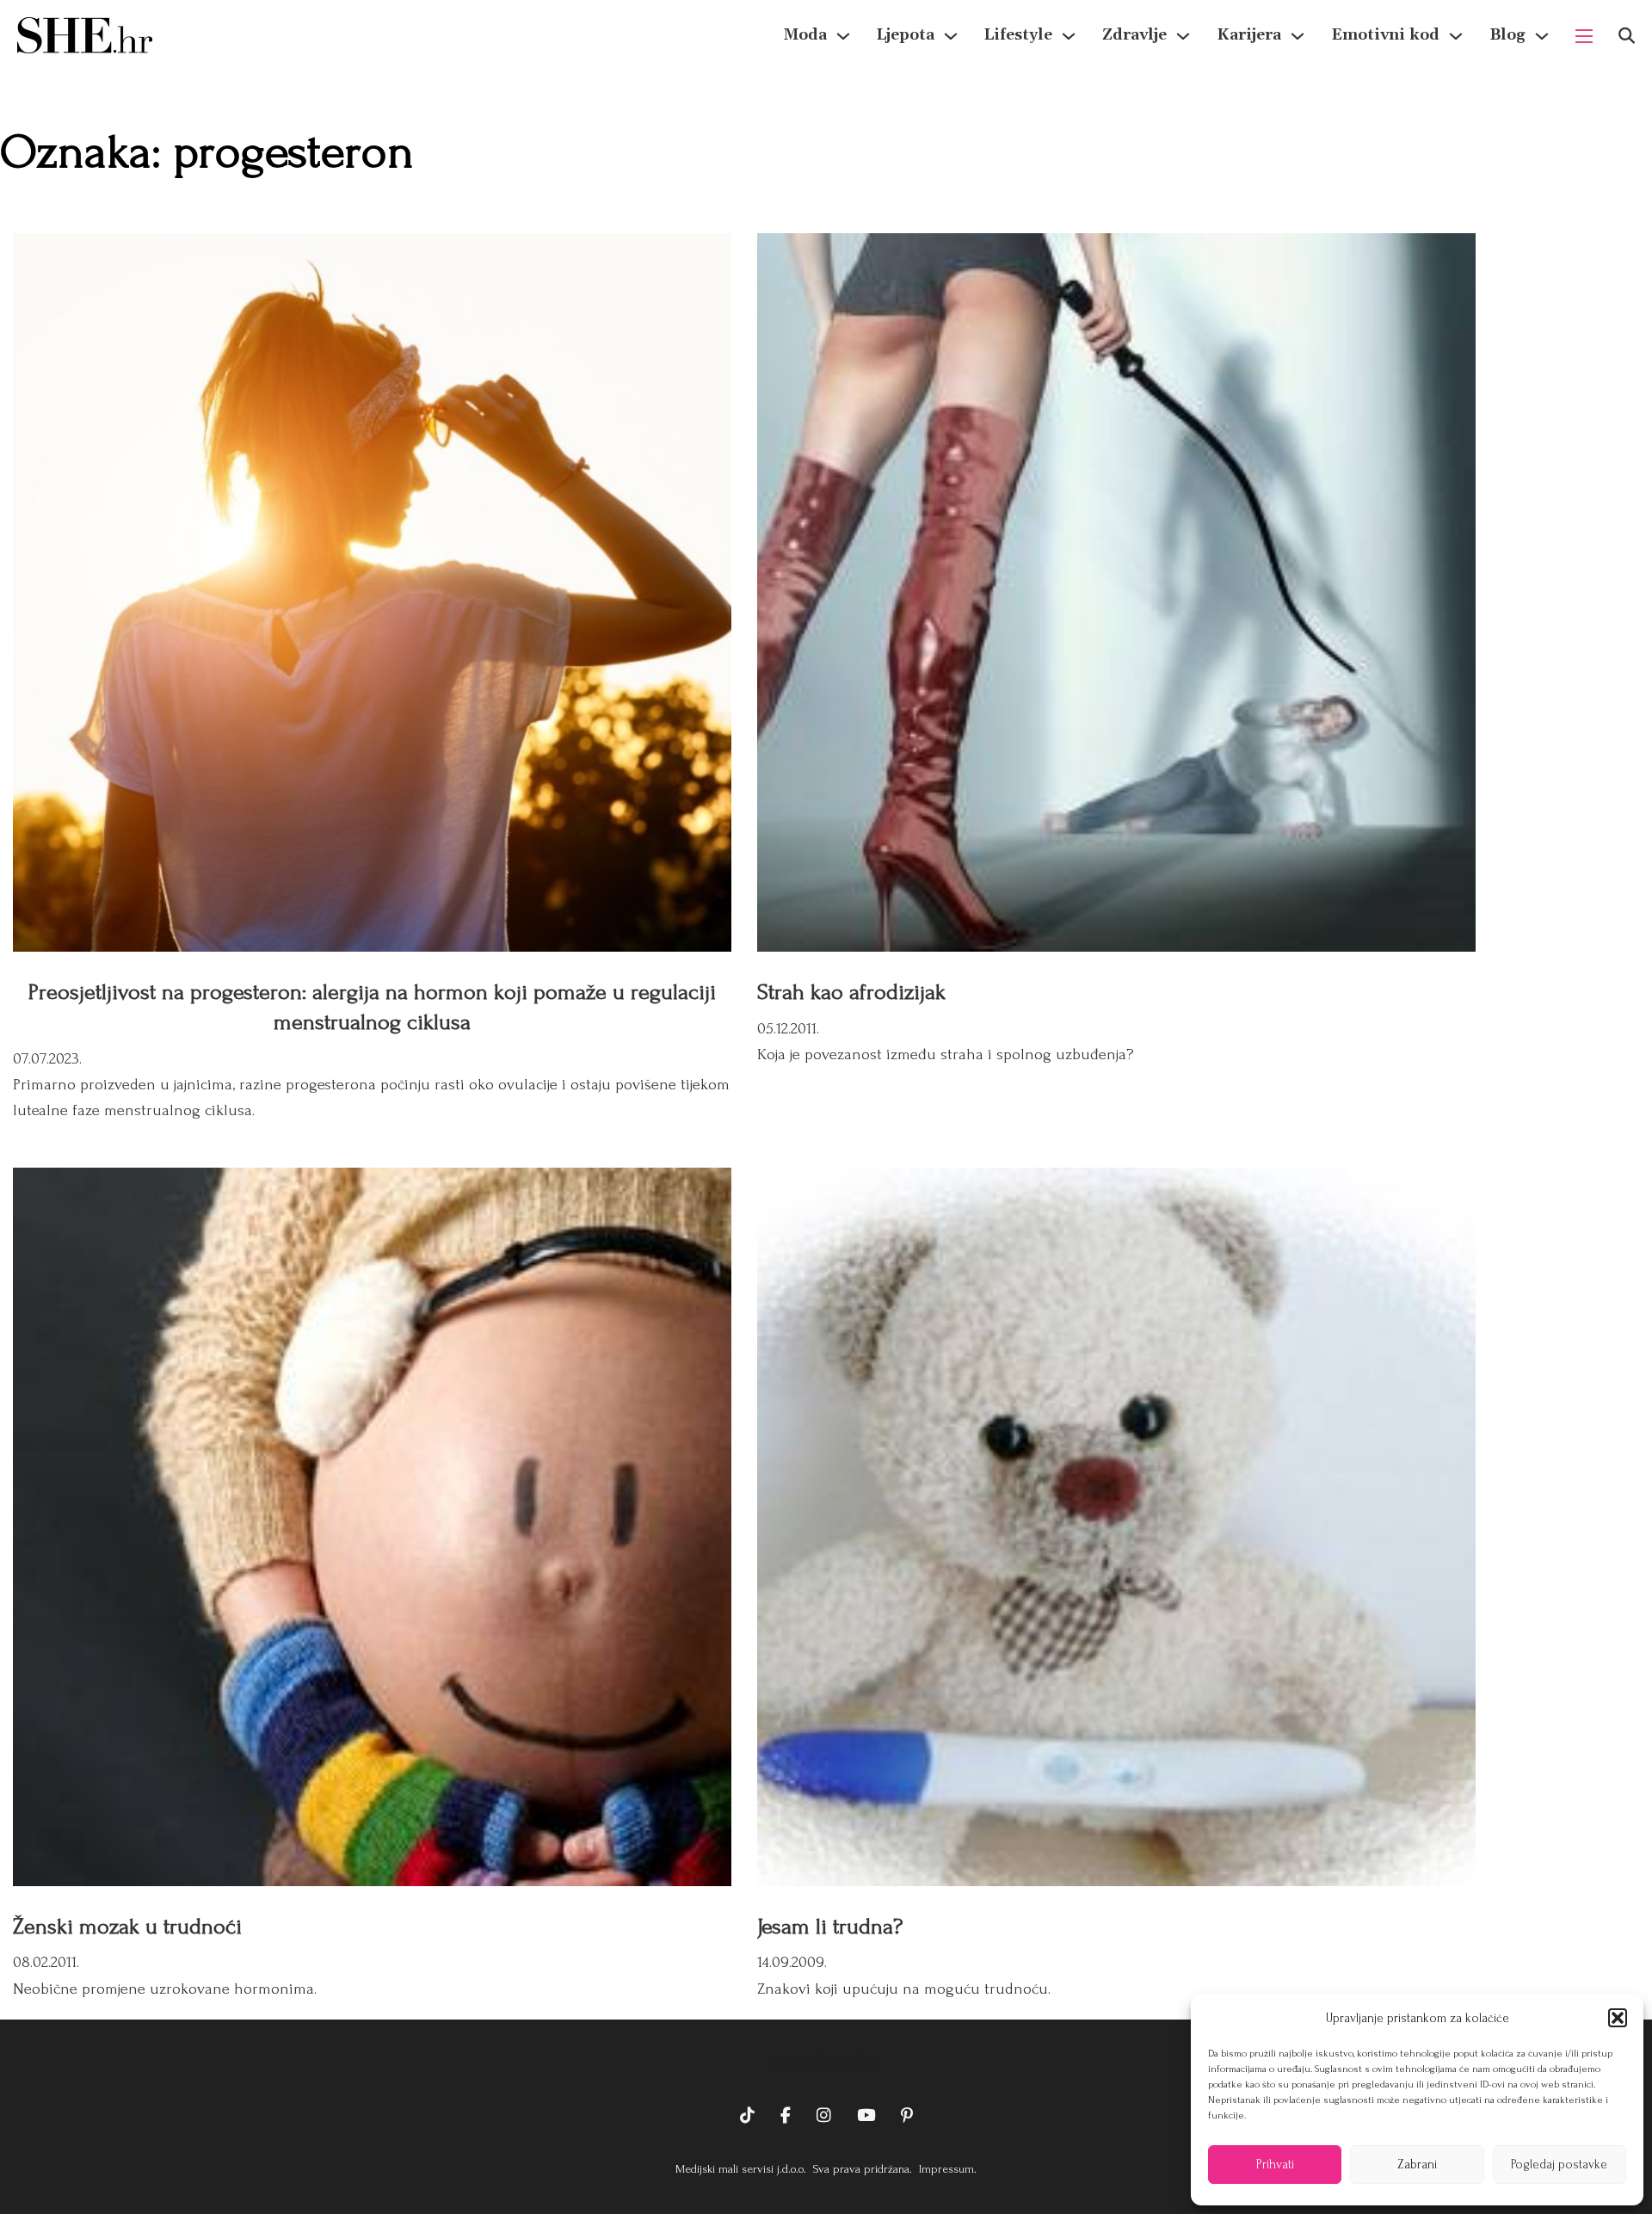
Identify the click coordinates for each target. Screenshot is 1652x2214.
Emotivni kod (1385, 35)
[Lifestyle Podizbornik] (1069, 36)
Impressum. (946, 2169)
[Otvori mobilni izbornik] (1584, 36)
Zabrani (1417, 2165)
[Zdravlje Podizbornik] (1183, 36)
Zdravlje (1134, 35)
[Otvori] (1627, 36)
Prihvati (1275, 2165)
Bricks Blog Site (826, 2063)
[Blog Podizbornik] (1542, 36)
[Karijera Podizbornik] (1298, 36)
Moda (805, 35)
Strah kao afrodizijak (851, 992)
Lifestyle (1018, 35)
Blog (1507, 35)
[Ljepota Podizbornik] (951, 36)
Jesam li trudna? (830, 1927)
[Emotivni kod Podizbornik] (1456, 36)
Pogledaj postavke (1559, 2165)
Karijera (1249, 35)
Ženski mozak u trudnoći (127, 1927)
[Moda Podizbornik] (843, 36)
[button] (1618, 2018)
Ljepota (906, 35)
